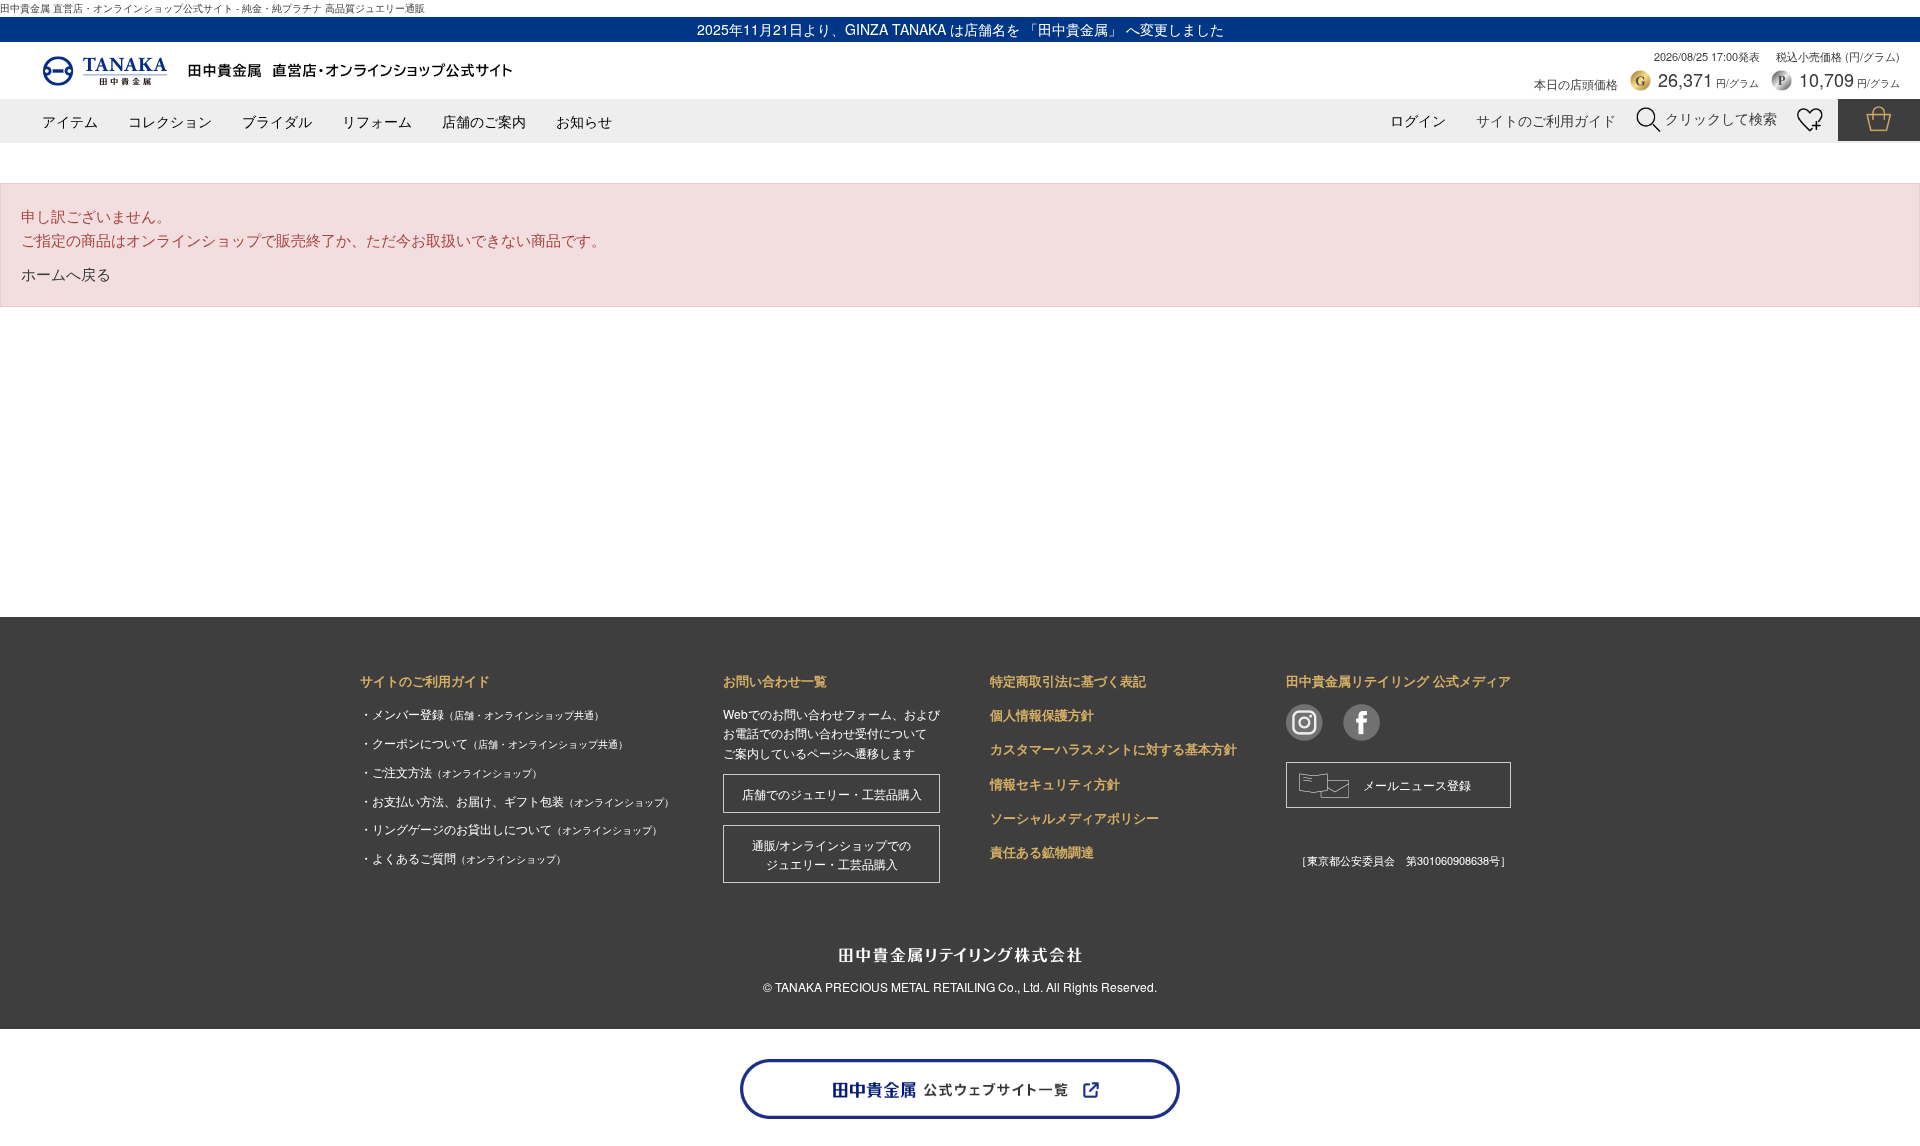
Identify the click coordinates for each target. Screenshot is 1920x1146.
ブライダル (277, 121)
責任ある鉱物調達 (1042, 851)
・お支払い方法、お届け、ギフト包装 (517, 800)
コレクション (170, 121)
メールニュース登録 (1417, 784)
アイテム (70, 121)
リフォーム (377, 121)
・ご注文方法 (451, 771)
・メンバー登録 (482, 713)
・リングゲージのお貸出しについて (511, 828)
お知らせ (584, 121)
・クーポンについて (494, 742)
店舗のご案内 (484, 121)
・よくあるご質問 (463, 857)
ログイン (1418, 120)
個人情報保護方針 (1042, 714)
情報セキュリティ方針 (1055, 783)
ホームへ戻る (66, 273)
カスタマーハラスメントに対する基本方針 (1113, 748)
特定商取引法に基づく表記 (1068, 680)
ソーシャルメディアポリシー (1074, 817)
